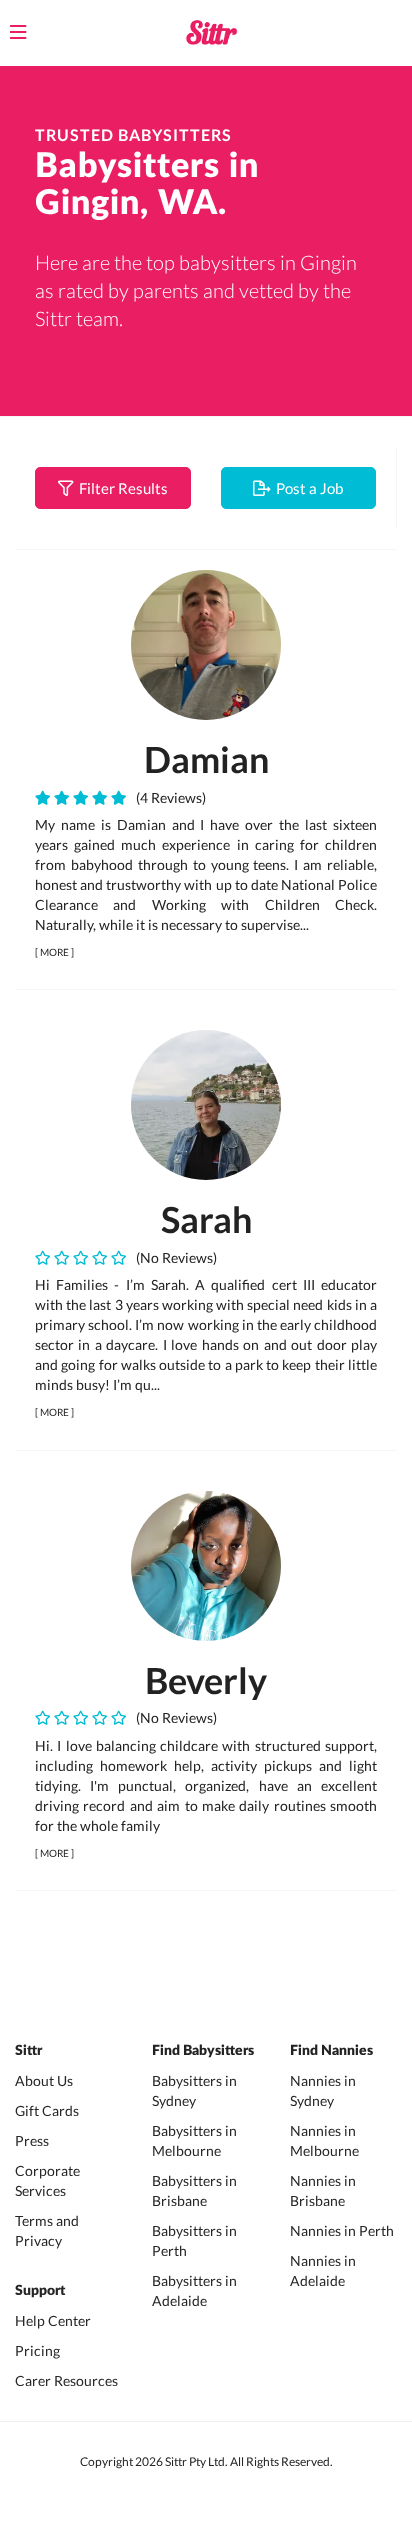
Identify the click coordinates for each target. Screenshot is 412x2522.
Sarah (206, 1219)
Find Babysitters (203, 2051)
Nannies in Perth (342, 2230)
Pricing (37, 2350)
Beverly (206, 1680)
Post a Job (306, 488)
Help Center (53, 2320)
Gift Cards (47, 2110)
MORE (54, 952)
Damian (206, 759)
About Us (44, 2080)
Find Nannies (331, 2051)
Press (32, 2140)
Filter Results (120, 488)
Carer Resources (66, 2380)
